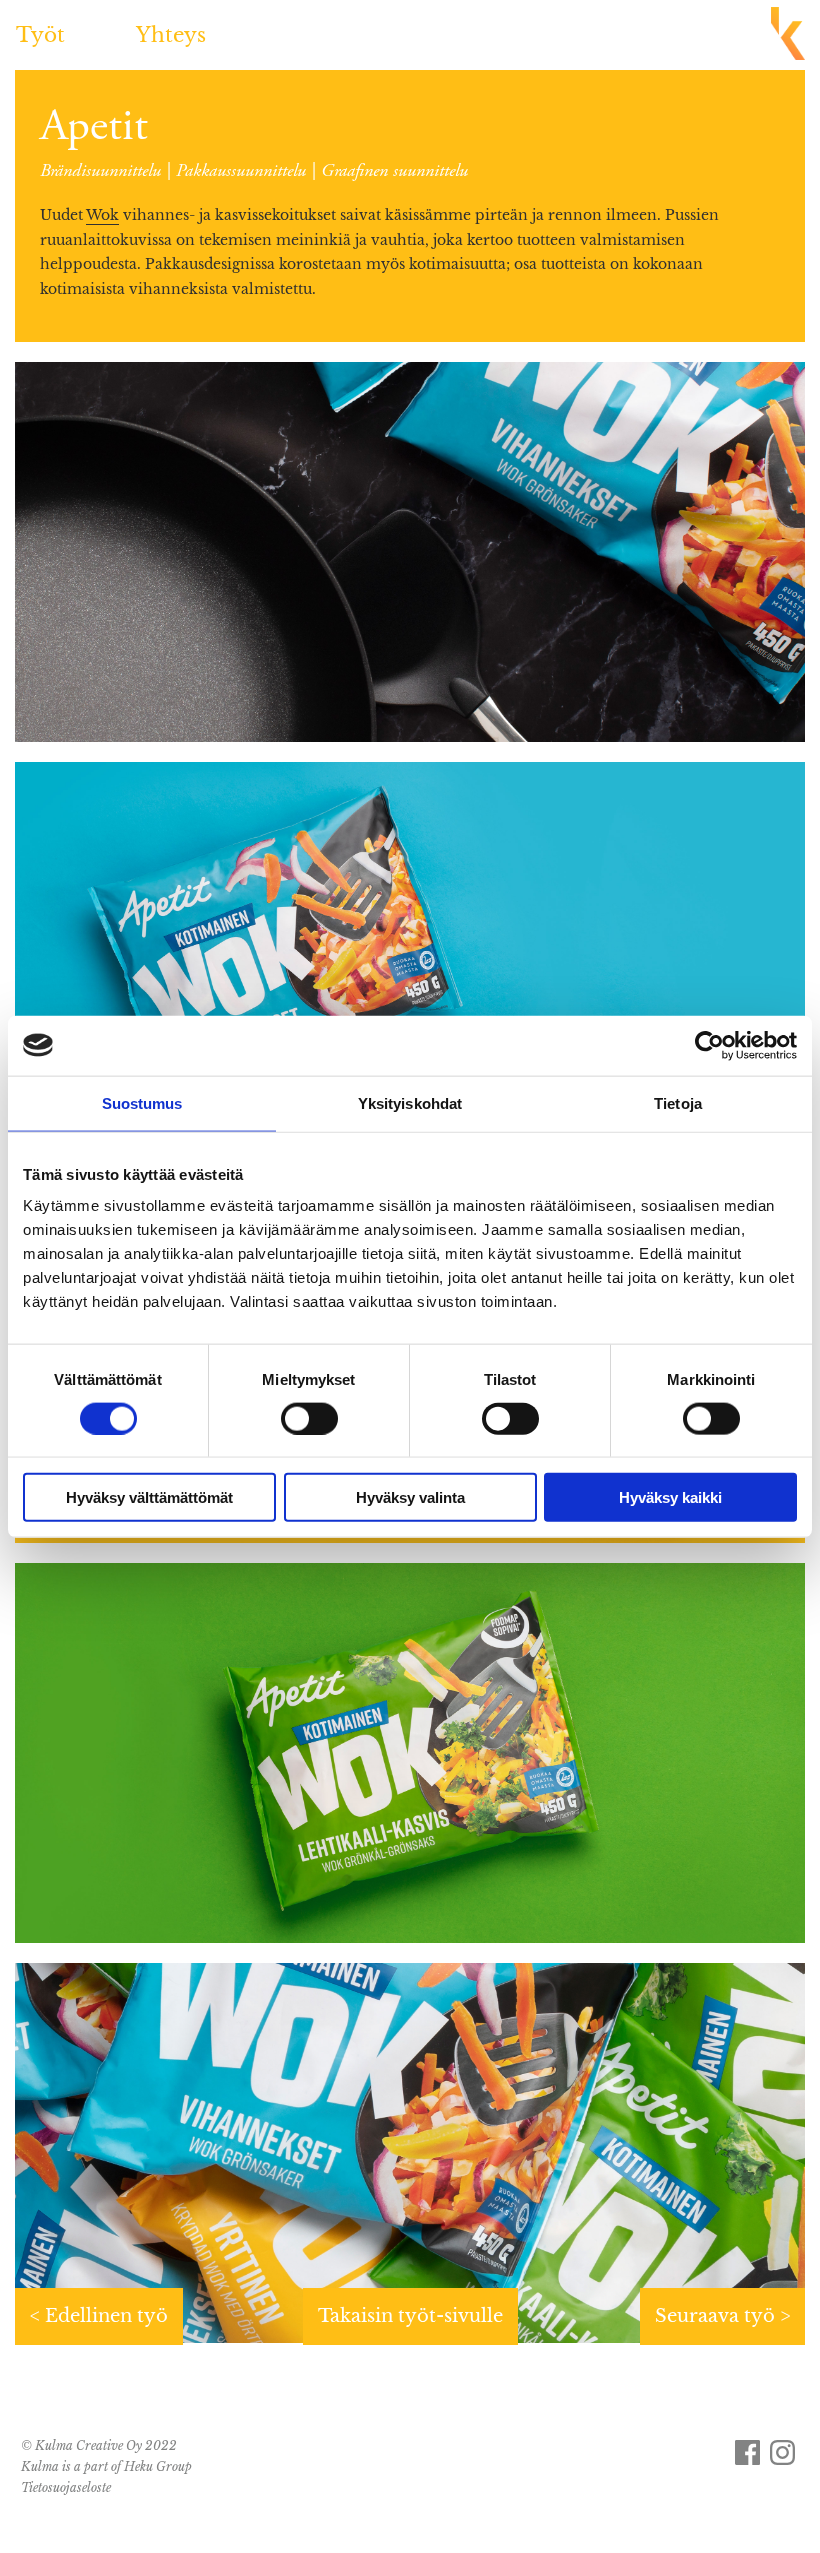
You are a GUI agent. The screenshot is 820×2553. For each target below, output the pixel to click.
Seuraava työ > (722, 2316)
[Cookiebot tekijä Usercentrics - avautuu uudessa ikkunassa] (709, 1045)
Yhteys (171, 35)
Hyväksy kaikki (670, 1497)
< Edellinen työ (99, 2316)
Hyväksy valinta (410, 1497)
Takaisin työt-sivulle (410, 2316)
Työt (40, 35)
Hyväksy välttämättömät (149, 1497)
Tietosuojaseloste (66, 2487)
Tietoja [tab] (678, 1102)
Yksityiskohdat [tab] (410, 1102)
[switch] (309, 1418)
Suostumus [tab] (142, 1102)
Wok (102, 215)
